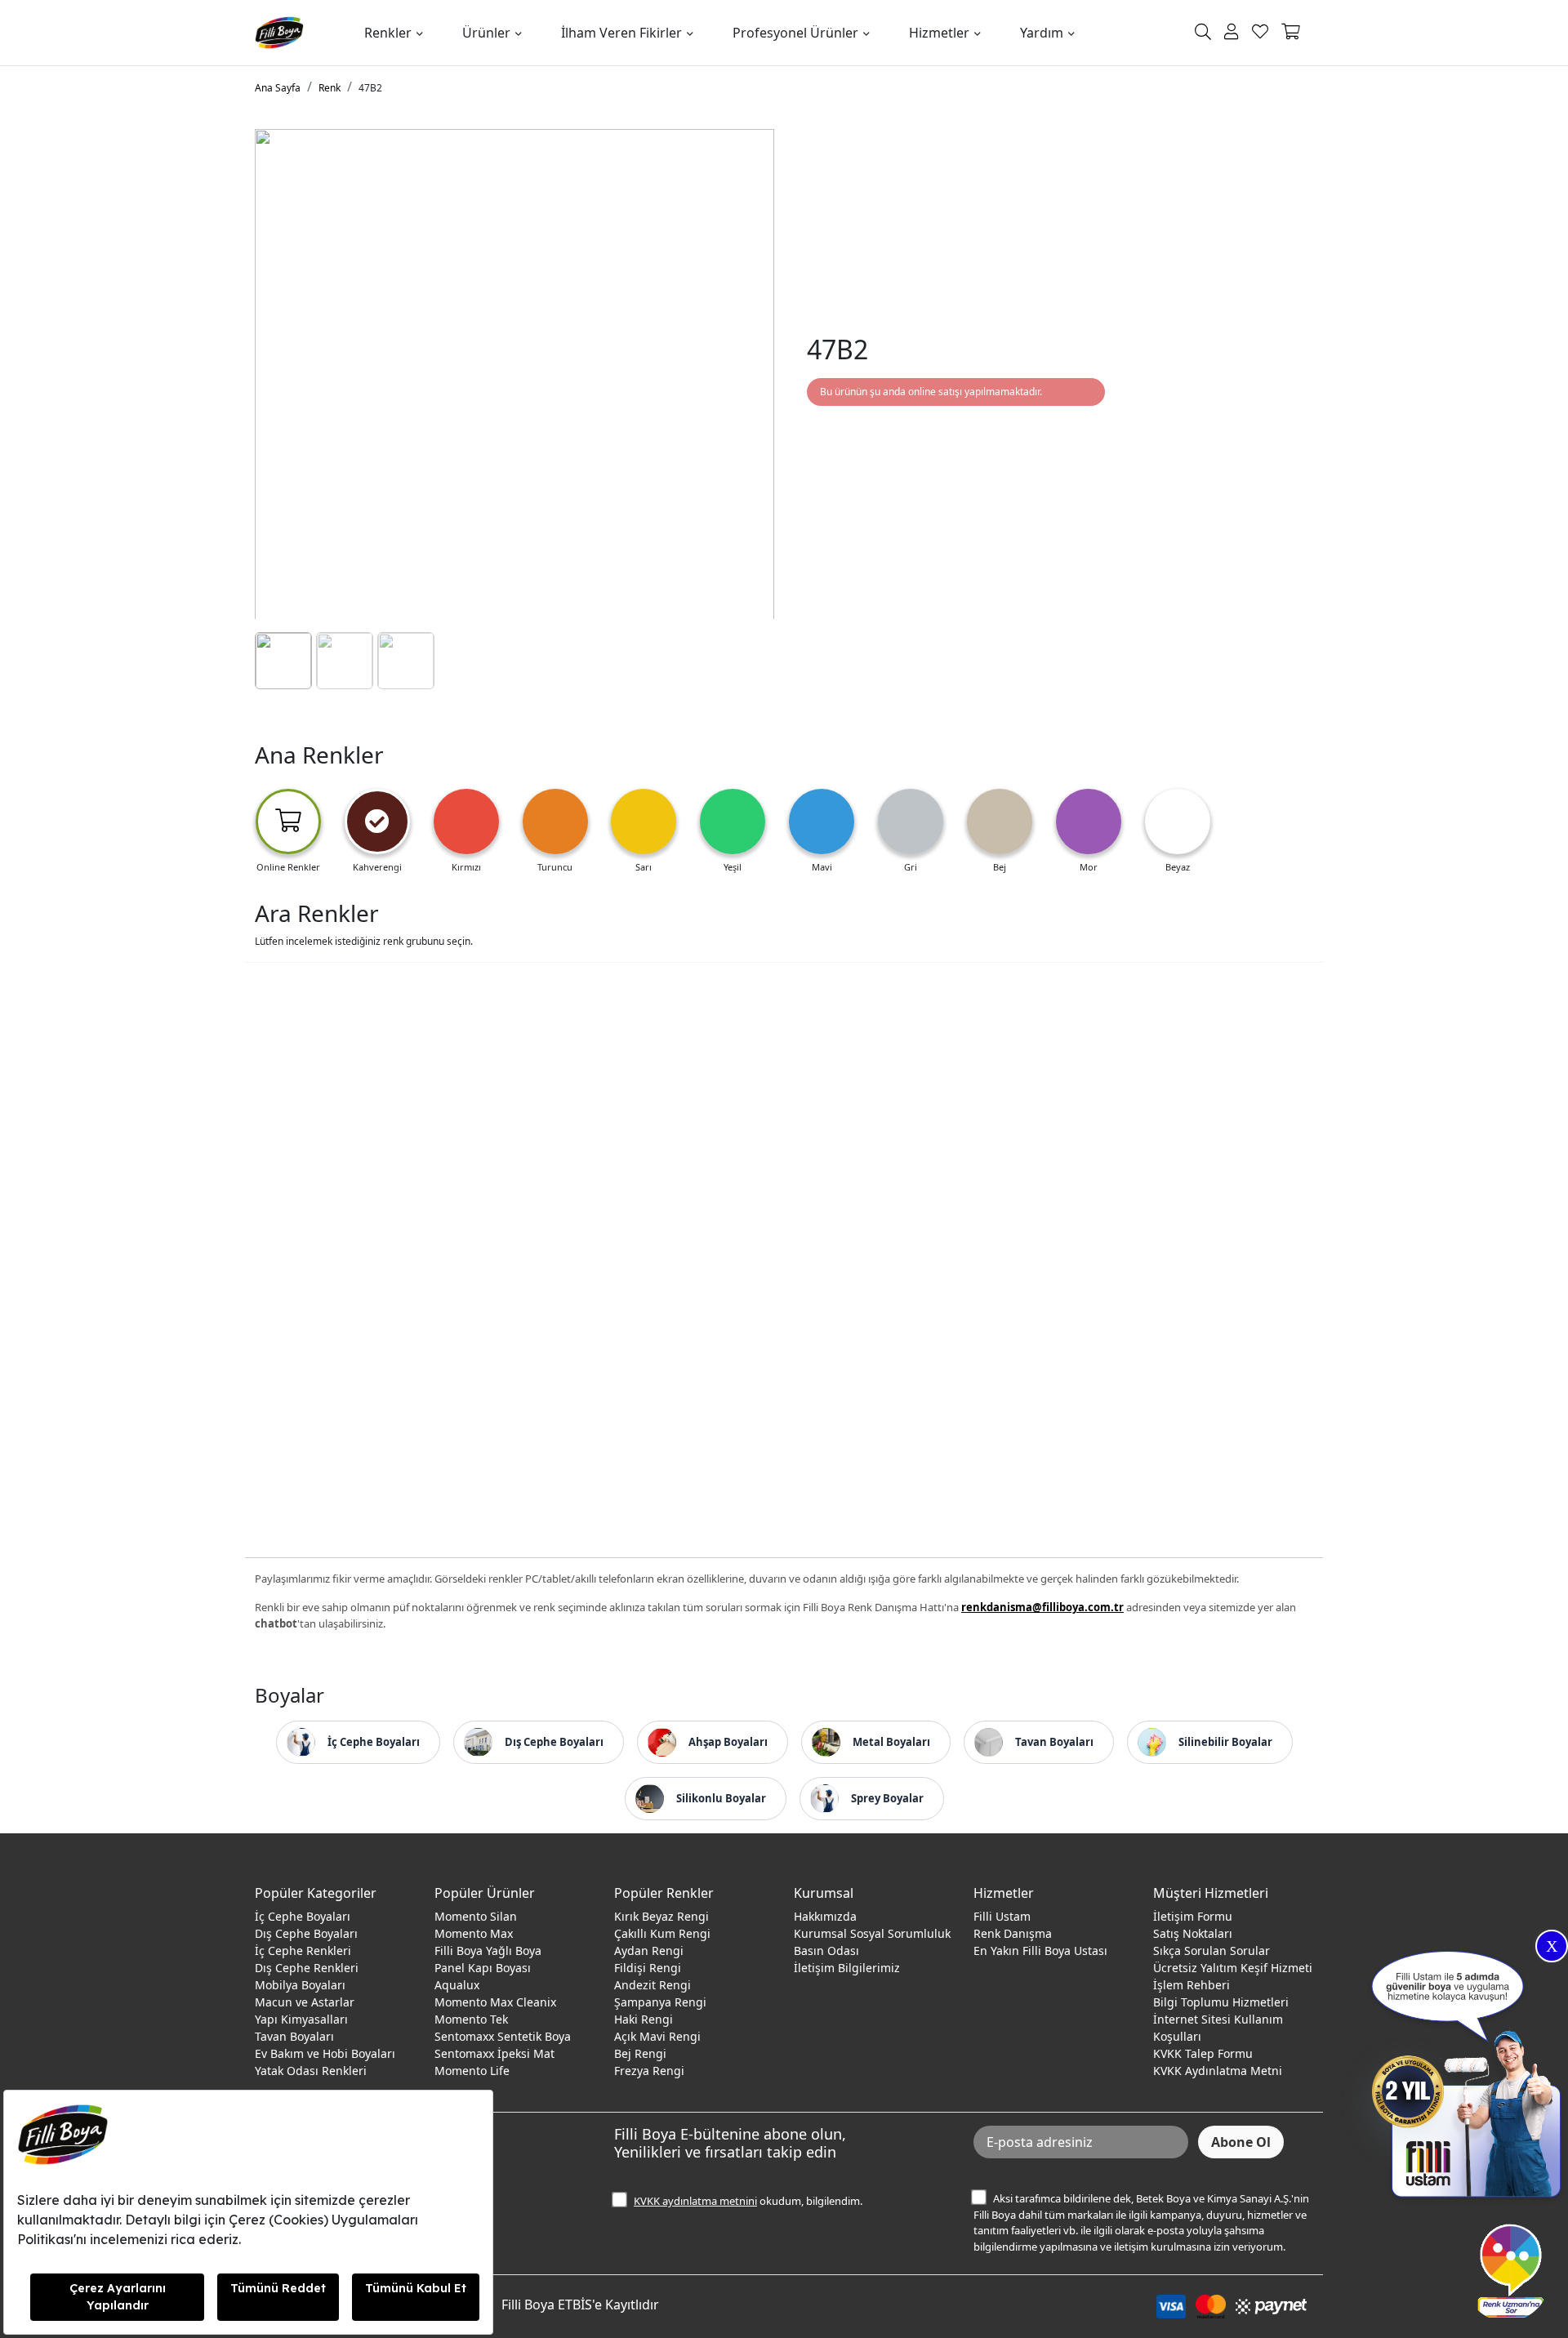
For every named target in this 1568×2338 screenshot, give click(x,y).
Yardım (1042, 33)
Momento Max (474, 1933)
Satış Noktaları (1193, 1933)
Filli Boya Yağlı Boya (488, 1951)
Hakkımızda (825, 1916)
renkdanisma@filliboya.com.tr (1042, 1607)
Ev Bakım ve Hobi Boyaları (325, 2053)
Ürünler (486, 33)
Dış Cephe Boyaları (306, 1933)
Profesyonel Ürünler (795, 33)
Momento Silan (476, 1916)
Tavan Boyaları (294, 2036)
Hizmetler (939, 33)
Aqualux (457, 1985)
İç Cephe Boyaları (303, 1916)
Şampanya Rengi (660, 2002)
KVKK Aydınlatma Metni (1218, 2071)
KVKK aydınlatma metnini (695, 2201)
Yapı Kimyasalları (301, 2019)
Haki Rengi (644, 2019)
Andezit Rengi (653, 1985)
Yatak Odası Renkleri (311, 2071)
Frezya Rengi (649, 2071)
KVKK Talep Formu (1203, 2053)
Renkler (388, 33)
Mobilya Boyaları (300, 1985)
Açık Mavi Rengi (657, 2036)
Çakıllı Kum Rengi (662, 1933)
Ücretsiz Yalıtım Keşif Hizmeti (1233, 1968)
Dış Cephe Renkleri (307, 1968)
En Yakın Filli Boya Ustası (1040, 1951)
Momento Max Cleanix (495, 2002)
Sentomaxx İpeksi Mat (494, 2053)
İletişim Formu (1193, 1916)
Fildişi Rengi (648, 1968)
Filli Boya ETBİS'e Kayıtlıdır (580, 2305)
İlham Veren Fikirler (621, 33)
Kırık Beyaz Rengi (661, 1916)
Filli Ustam (1002, 1916)
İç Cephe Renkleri (303, 1951)
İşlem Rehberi (1192, 1985)
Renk (330, 88)
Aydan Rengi (649, 1951)
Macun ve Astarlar (305, 2002)
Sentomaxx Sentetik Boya (503, 2036)
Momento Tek (471, 2019)
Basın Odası (826, 1951)
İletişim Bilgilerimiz (847, 1968)
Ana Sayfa (278, 88)
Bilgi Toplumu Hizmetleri (1221, 2002)
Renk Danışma (1013, 1933)
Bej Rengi (640, 2053)
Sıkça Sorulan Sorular (1212, 1951)
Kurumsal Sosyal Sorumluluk (872, 1933)
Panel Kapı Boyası (483, 1968)
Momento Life (472, 2071)
